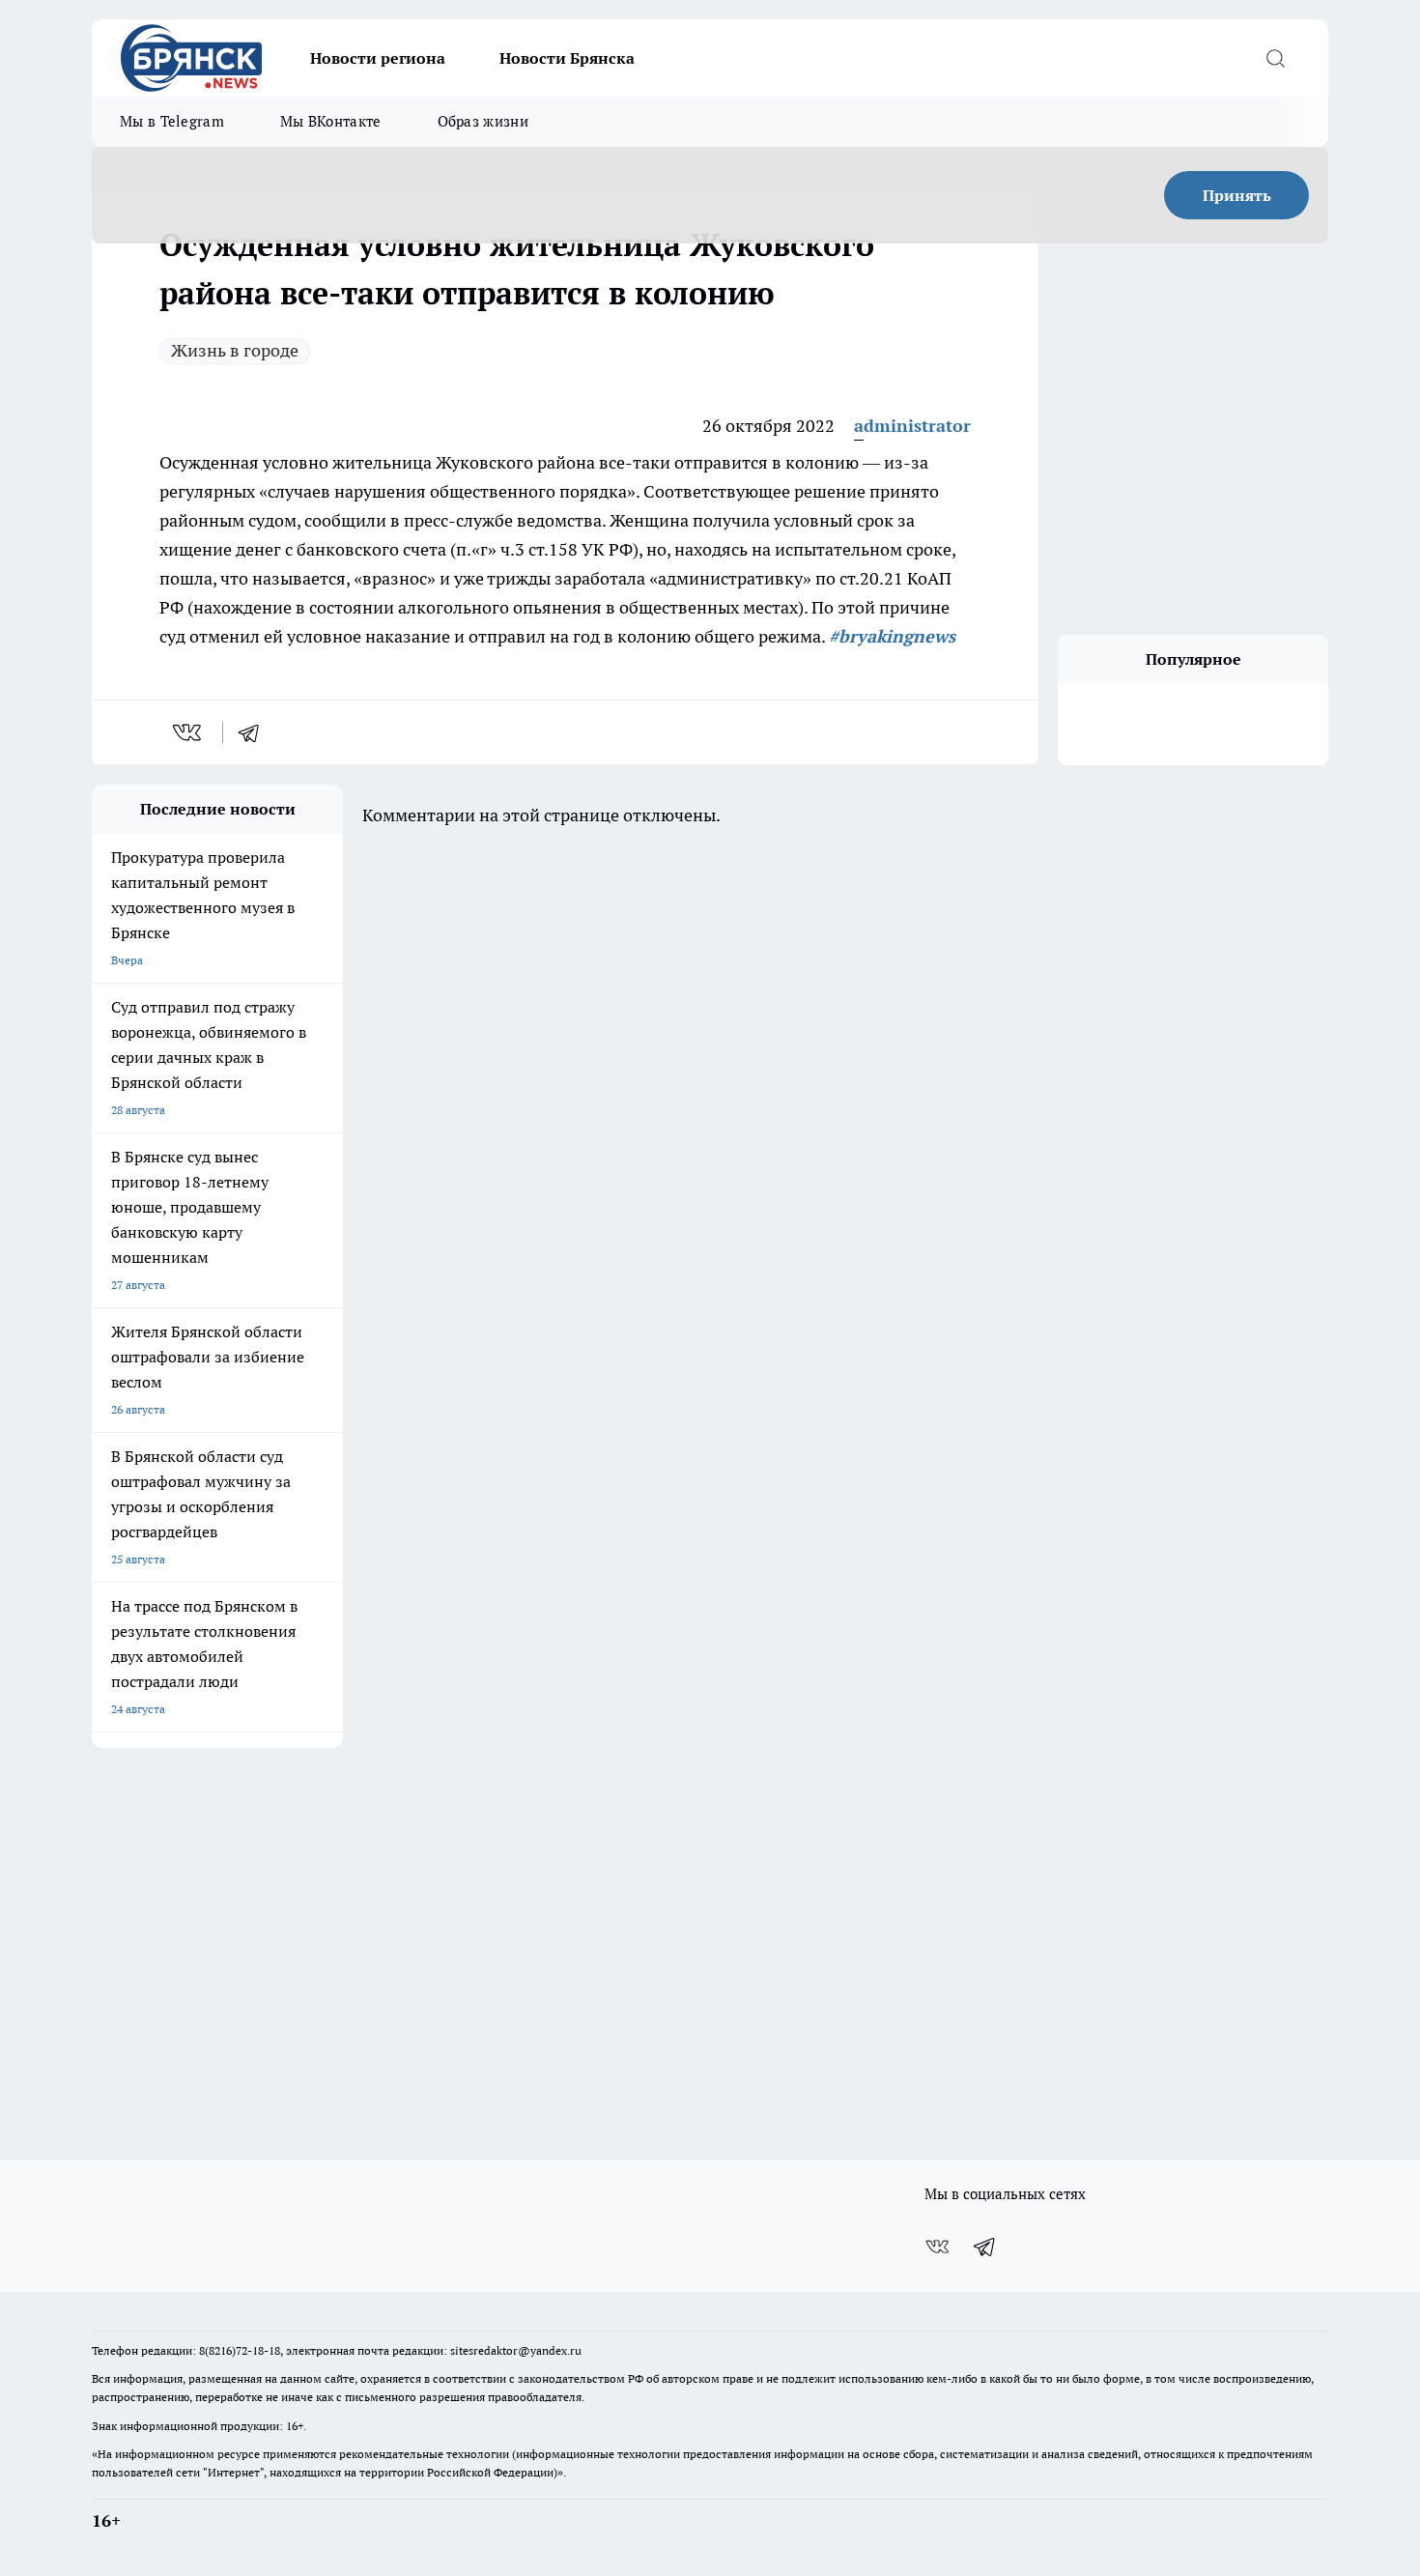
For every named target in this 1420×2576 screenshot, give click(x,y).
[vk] (189, 732)
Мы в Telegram (172, 121)
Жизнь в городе (235, 350)
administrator (912, 426)
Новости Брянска (567, 58)
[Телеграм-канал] (985, 2247)
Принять (1237, 195)
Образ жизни (483, 121)
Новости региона (378, 58)
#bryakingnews (892, 636)
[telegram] (255, 732)
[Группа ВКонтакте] (937, 2247)
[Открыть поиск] (1275, 58)
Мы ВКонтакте (331, 121)
